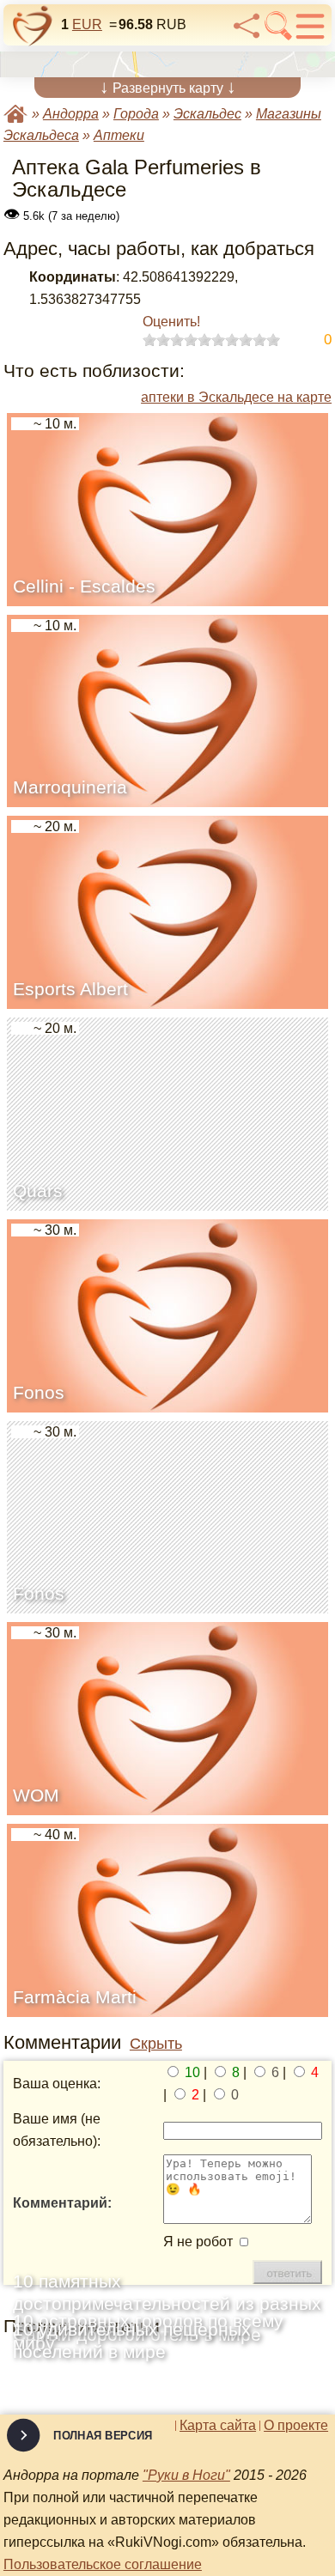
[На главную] (33, 26)
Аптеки (119, 135)
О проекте (296, 2426)
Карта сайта (218, 2426)
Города (136, 114)
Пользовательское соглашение (103, 2564)
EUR (87, 24)
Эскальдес (207, 114)
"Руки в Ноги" (186, 2475)
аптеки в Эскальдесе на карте (236, 397)
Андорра (71, 114)
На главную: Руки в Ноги (15, 114)
